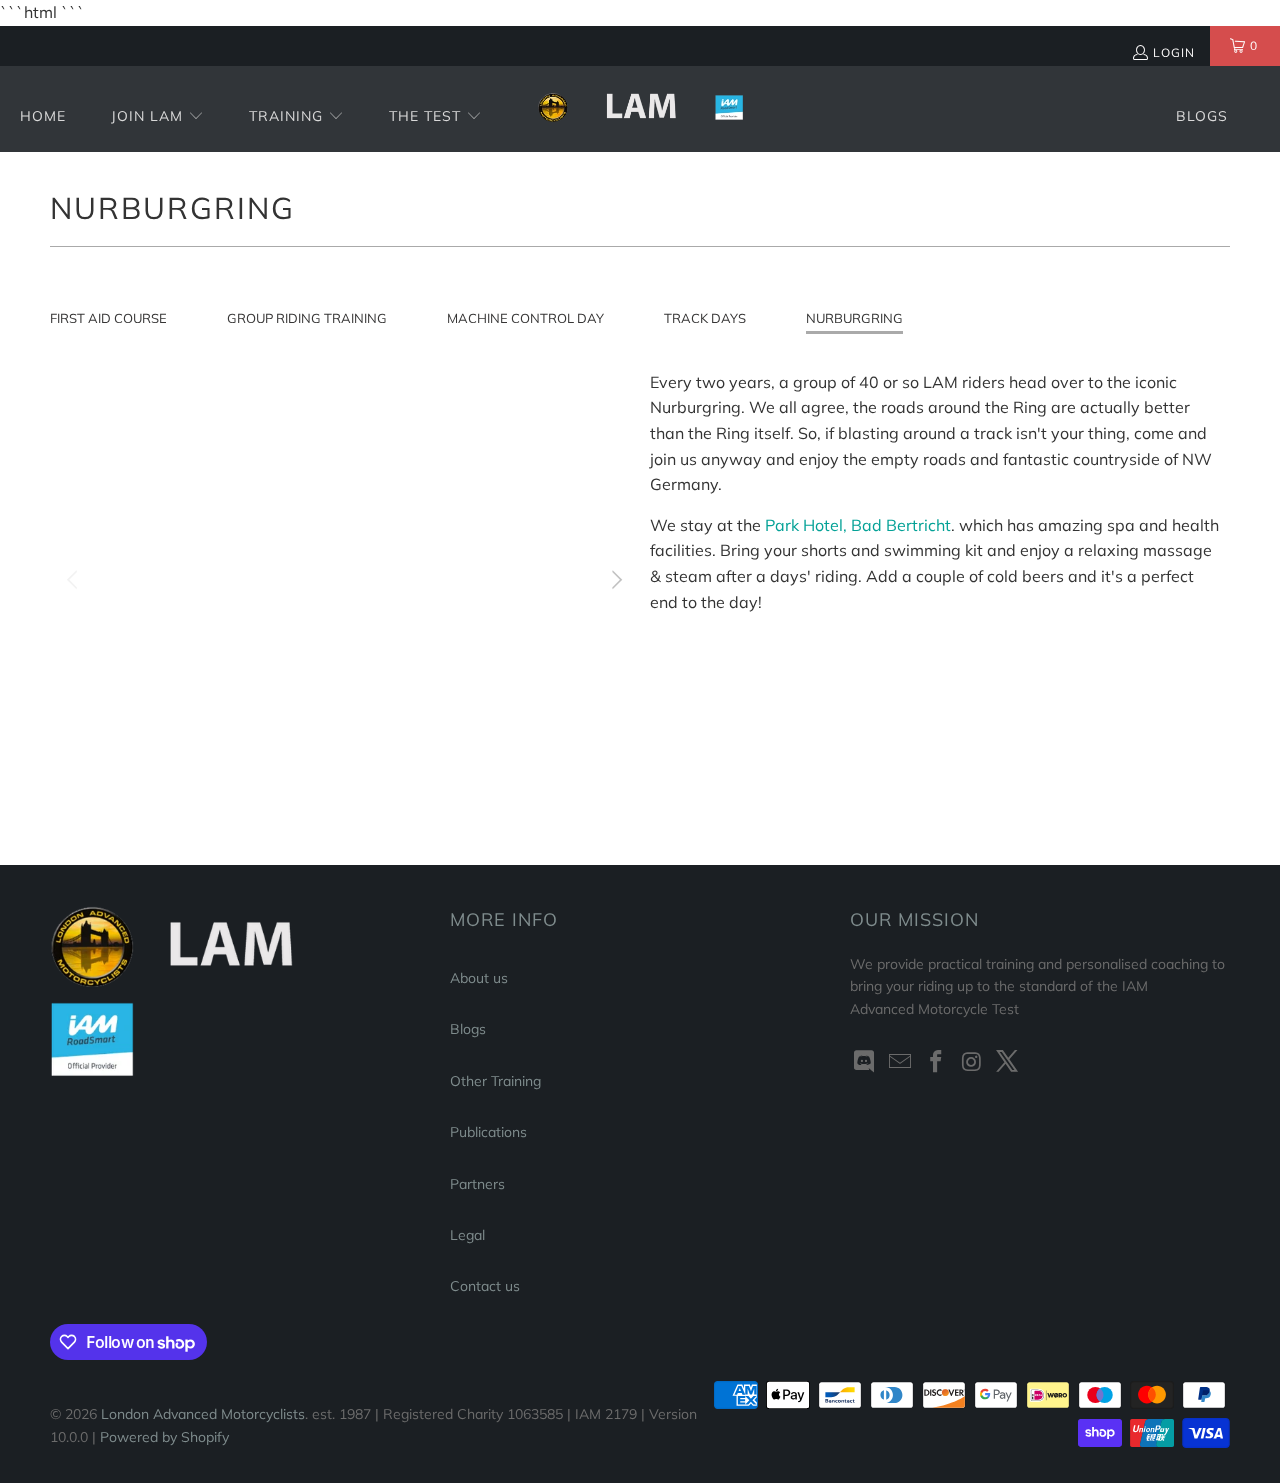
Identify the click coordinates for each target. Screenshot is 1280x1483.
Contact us (485, 1286)
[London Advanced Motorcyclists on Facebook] (936, 1062)
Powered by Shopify (164, 1437)
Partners (477, 1184)
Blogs (468, 1029)
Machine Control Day (525, 318)
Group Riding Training (307, 318)
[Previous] (75, 580)
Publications (488, 1132)
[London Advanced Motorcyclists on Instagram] (972, 1062)
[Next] (615, 580)
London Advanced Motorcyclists (203, 1414)
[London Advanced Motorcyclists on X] (1008, 1062)
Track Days (705, 318)
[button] (157, 117)
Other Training (495, 1081)
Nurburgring (854, 318)
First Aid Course (108, 318)
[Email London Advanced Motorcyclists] (901, 1062)
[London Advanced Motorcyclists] (640, 109)
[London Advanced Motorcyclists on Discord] (865, 1062)
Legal (467, 1235)
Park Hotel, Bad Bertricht (858, 525)
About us (479, 978)
